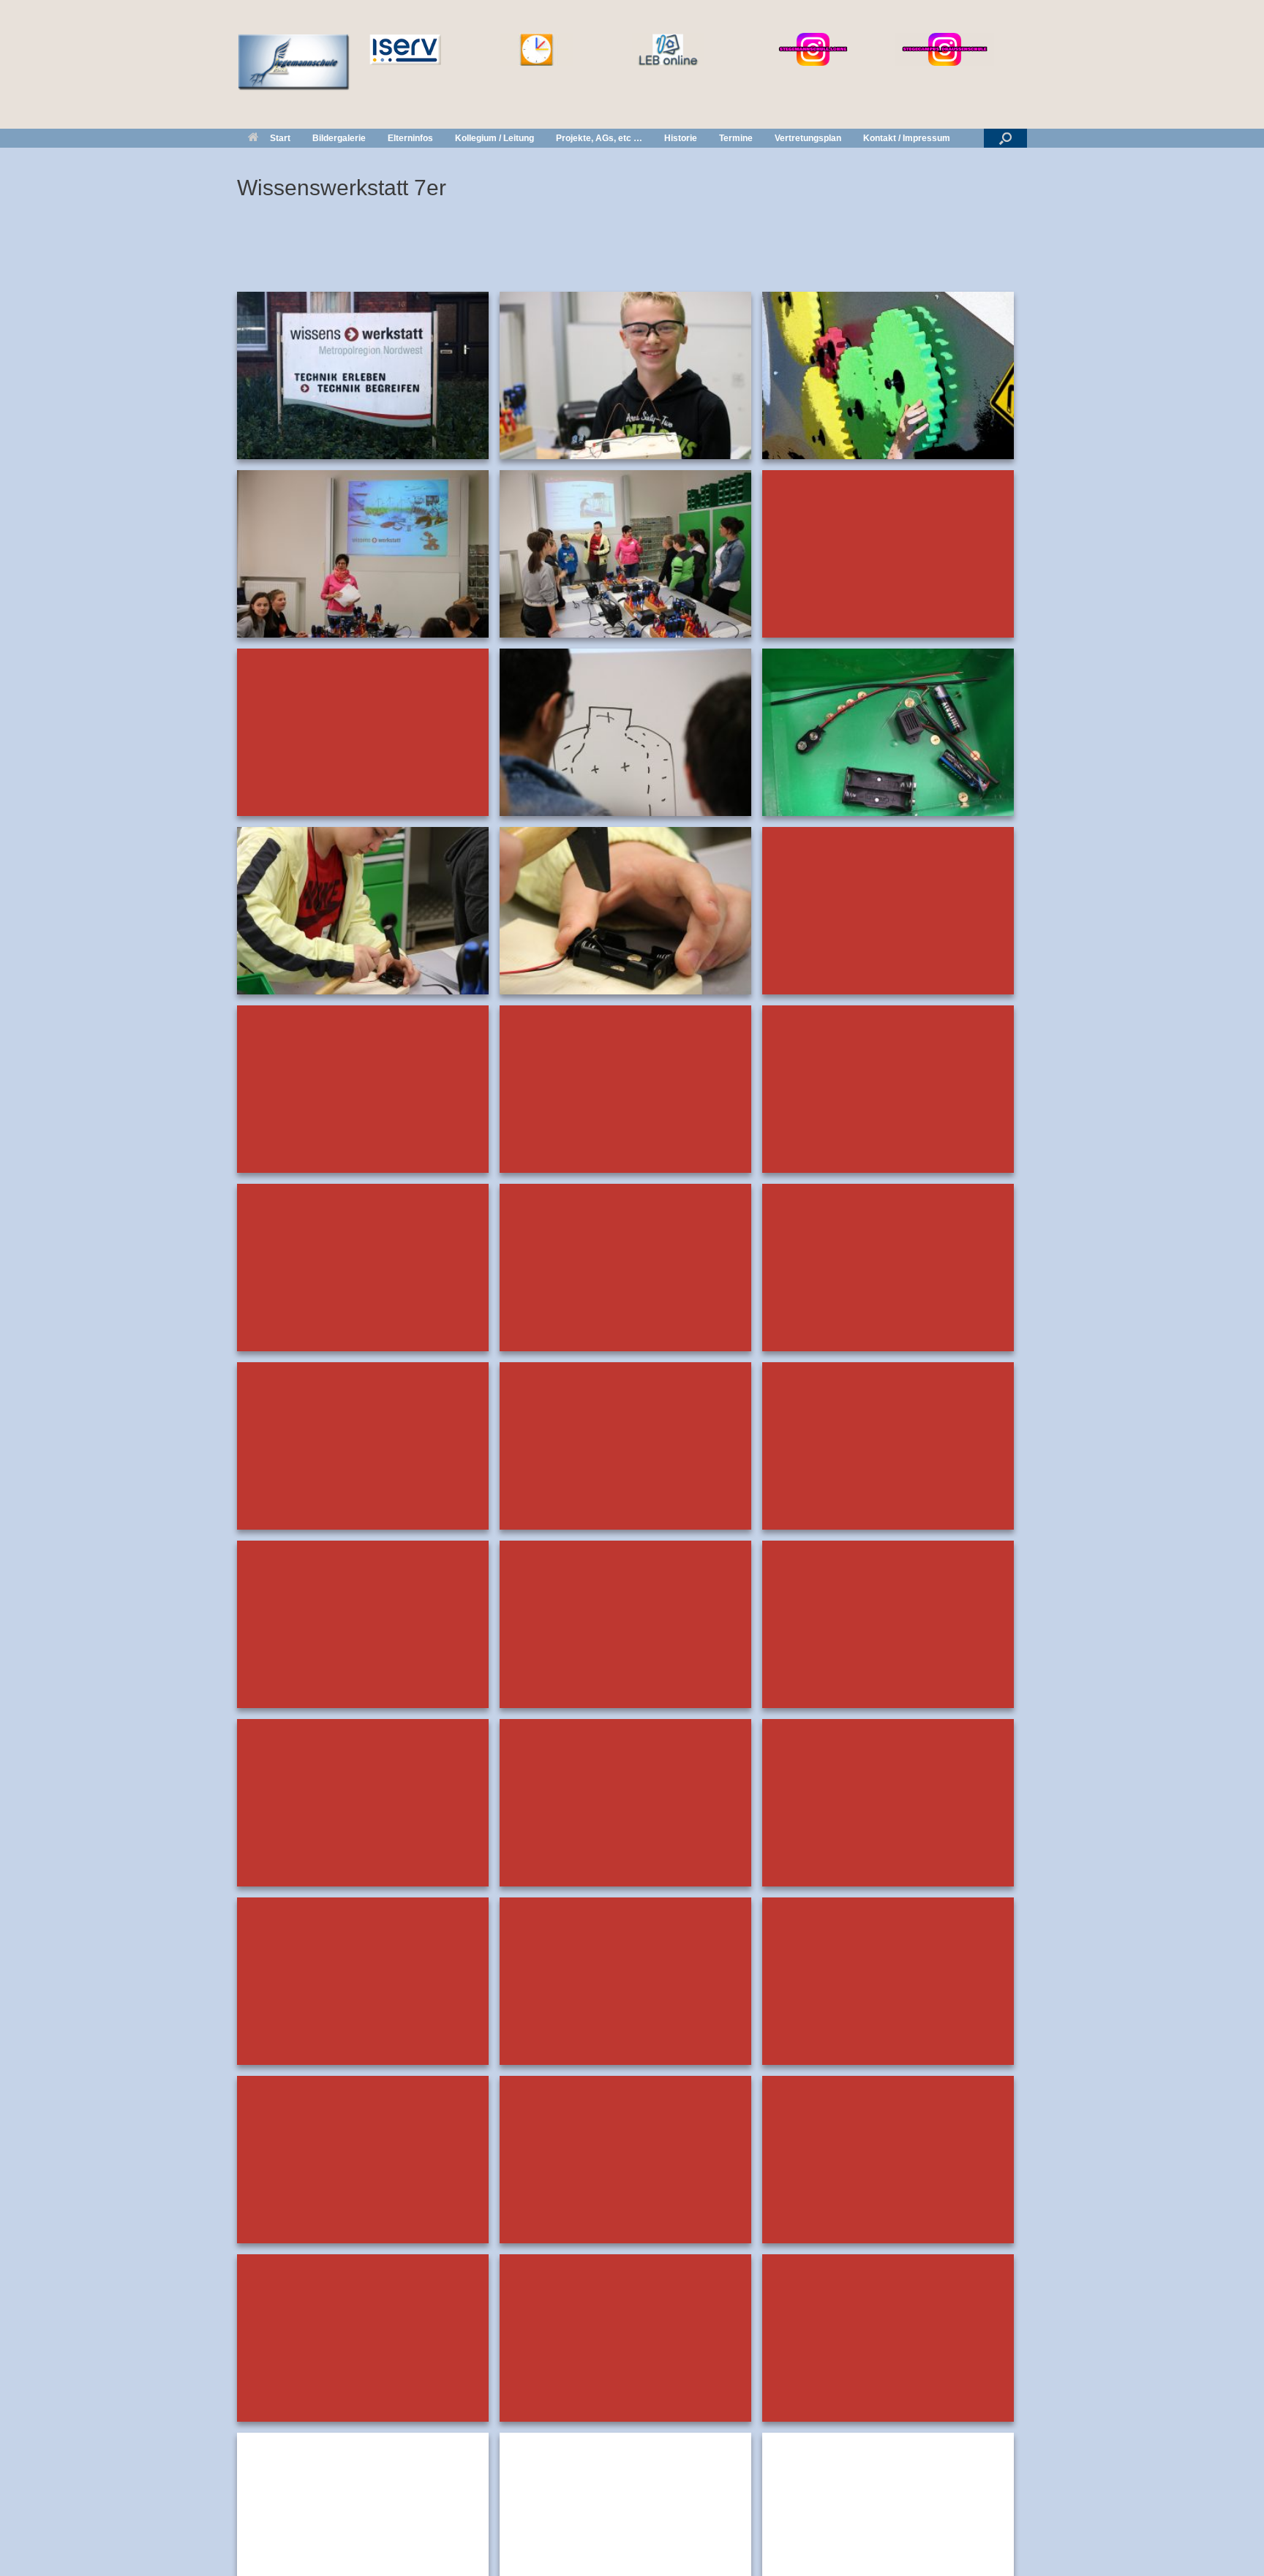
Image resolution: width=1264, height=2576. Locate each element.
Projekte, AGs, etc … (599, 138)
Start (280, 138)
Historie (681, 138)
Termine (736, 138)
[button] (1005, 138)
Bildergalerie (339, 138)
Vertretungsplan (808, 138)
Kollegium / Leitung (494, 138)
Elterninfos (410, 138)
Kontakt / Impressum (907, 138)
